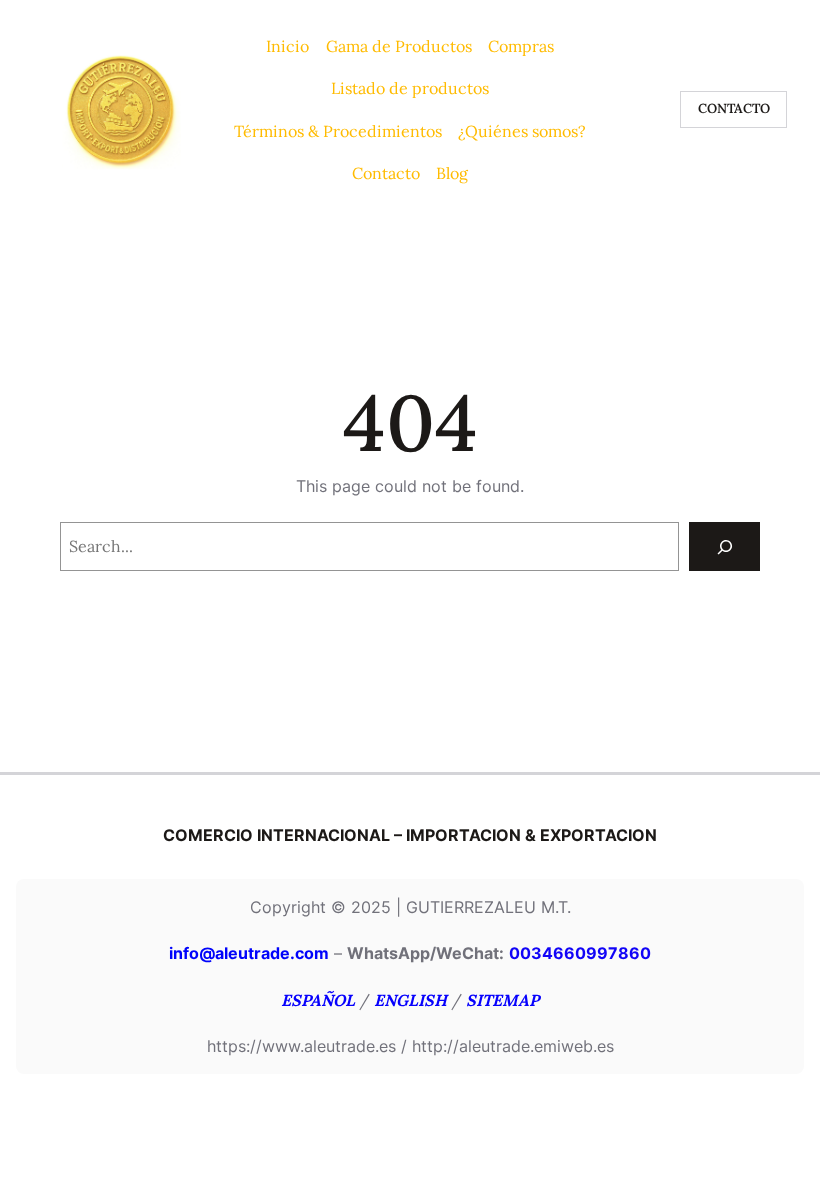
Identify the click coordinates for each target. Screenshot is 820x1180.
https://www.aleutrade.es (301, 1046)
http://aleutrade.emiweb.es (513, 1046)
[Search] (724, 546)
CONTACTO (734, 108)
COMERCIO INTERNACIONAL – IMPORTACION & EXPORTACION (410, 835)
